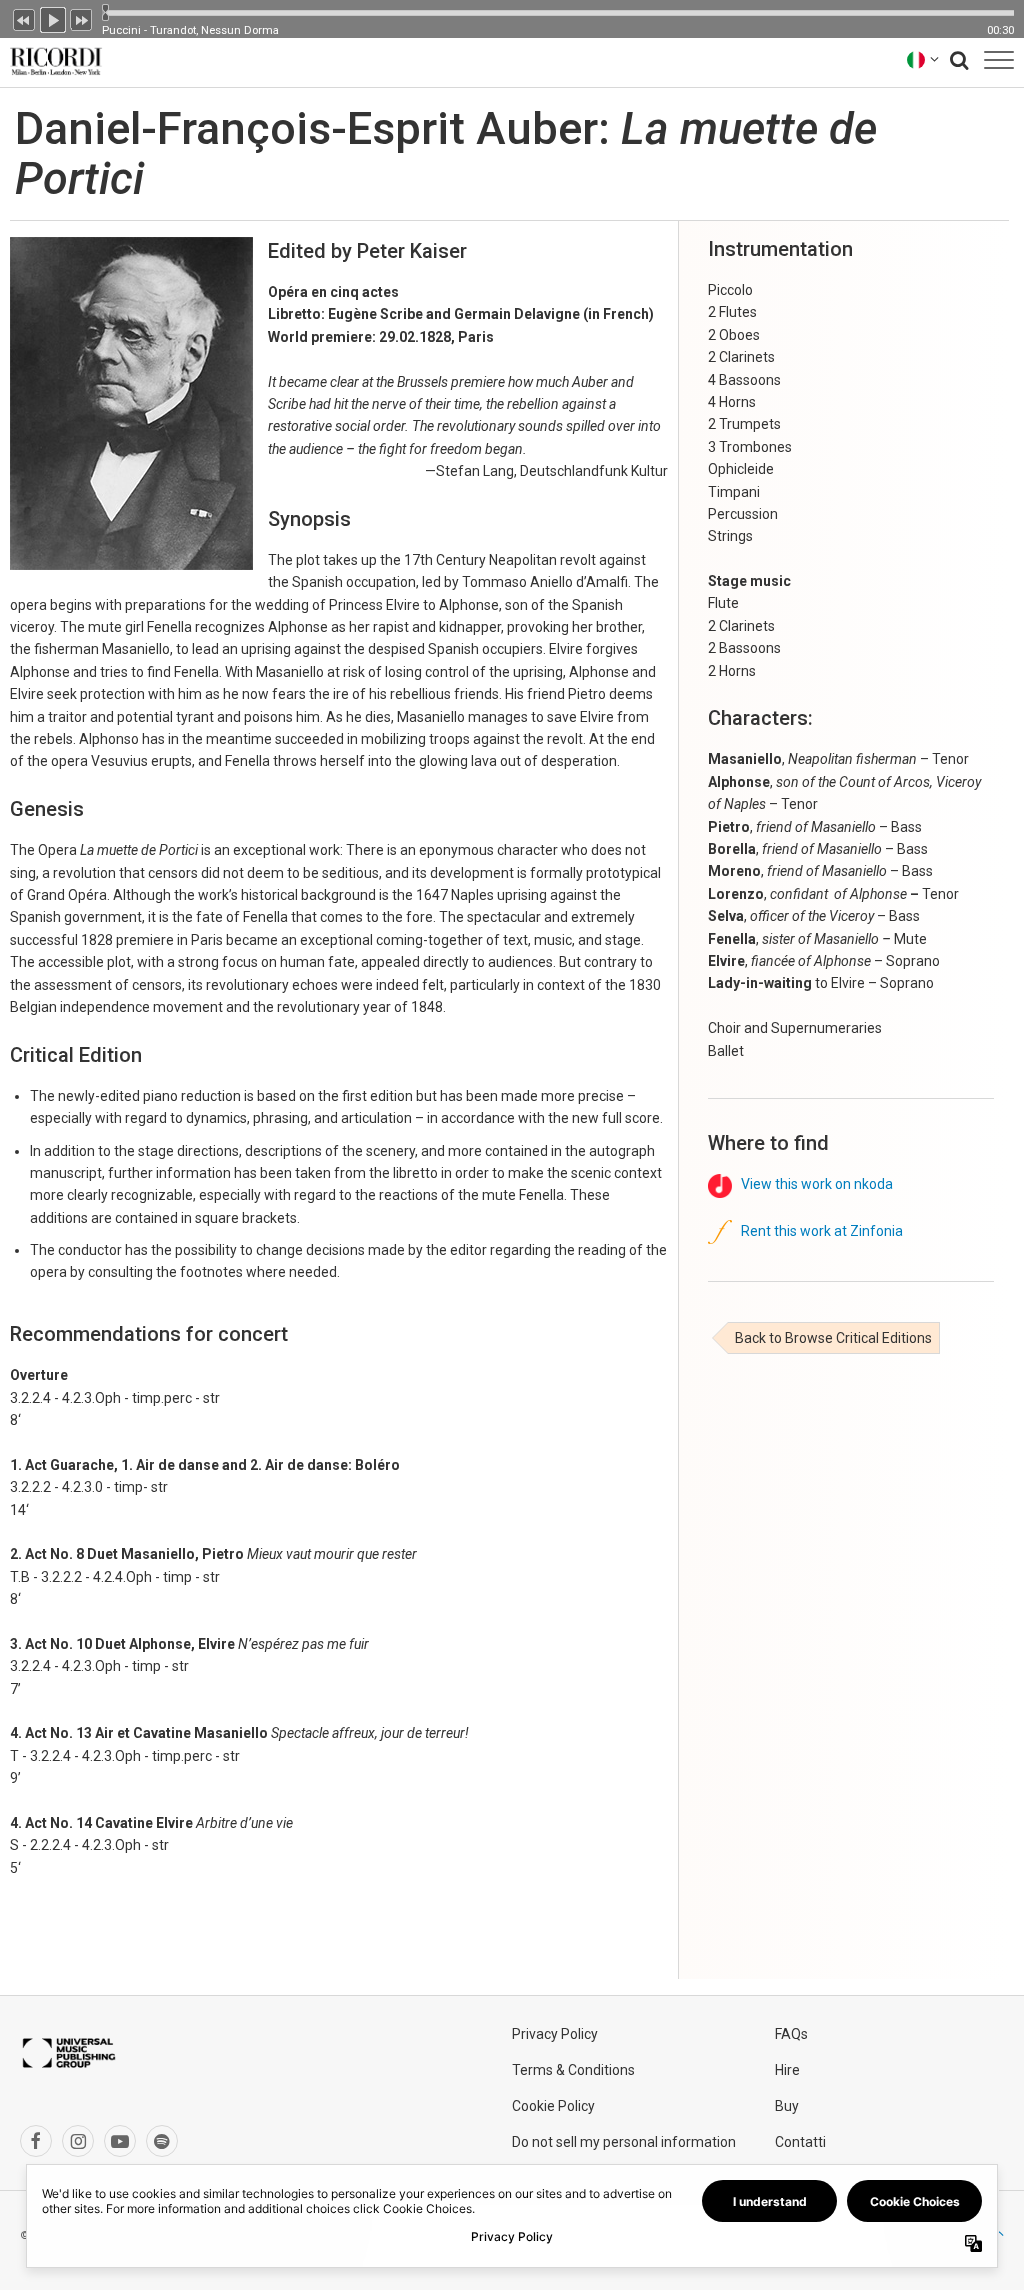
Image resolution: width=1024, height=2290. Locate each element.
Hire (787, 2070)
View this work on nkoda (812, 1184)
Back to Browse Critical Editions (833, 1338)
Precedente (24, 18)
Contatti (800, 2142)
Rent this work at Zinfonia (817, 1231)
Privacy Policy (555, 2034)
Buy (787, 2106)
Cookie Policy (553, 2106)
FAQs (791, 2034)
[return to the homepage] (52, 59)
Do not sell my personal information (624, 2142)
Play (53, 18)
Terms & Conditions (573, 2070)
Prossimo (82, 18)
